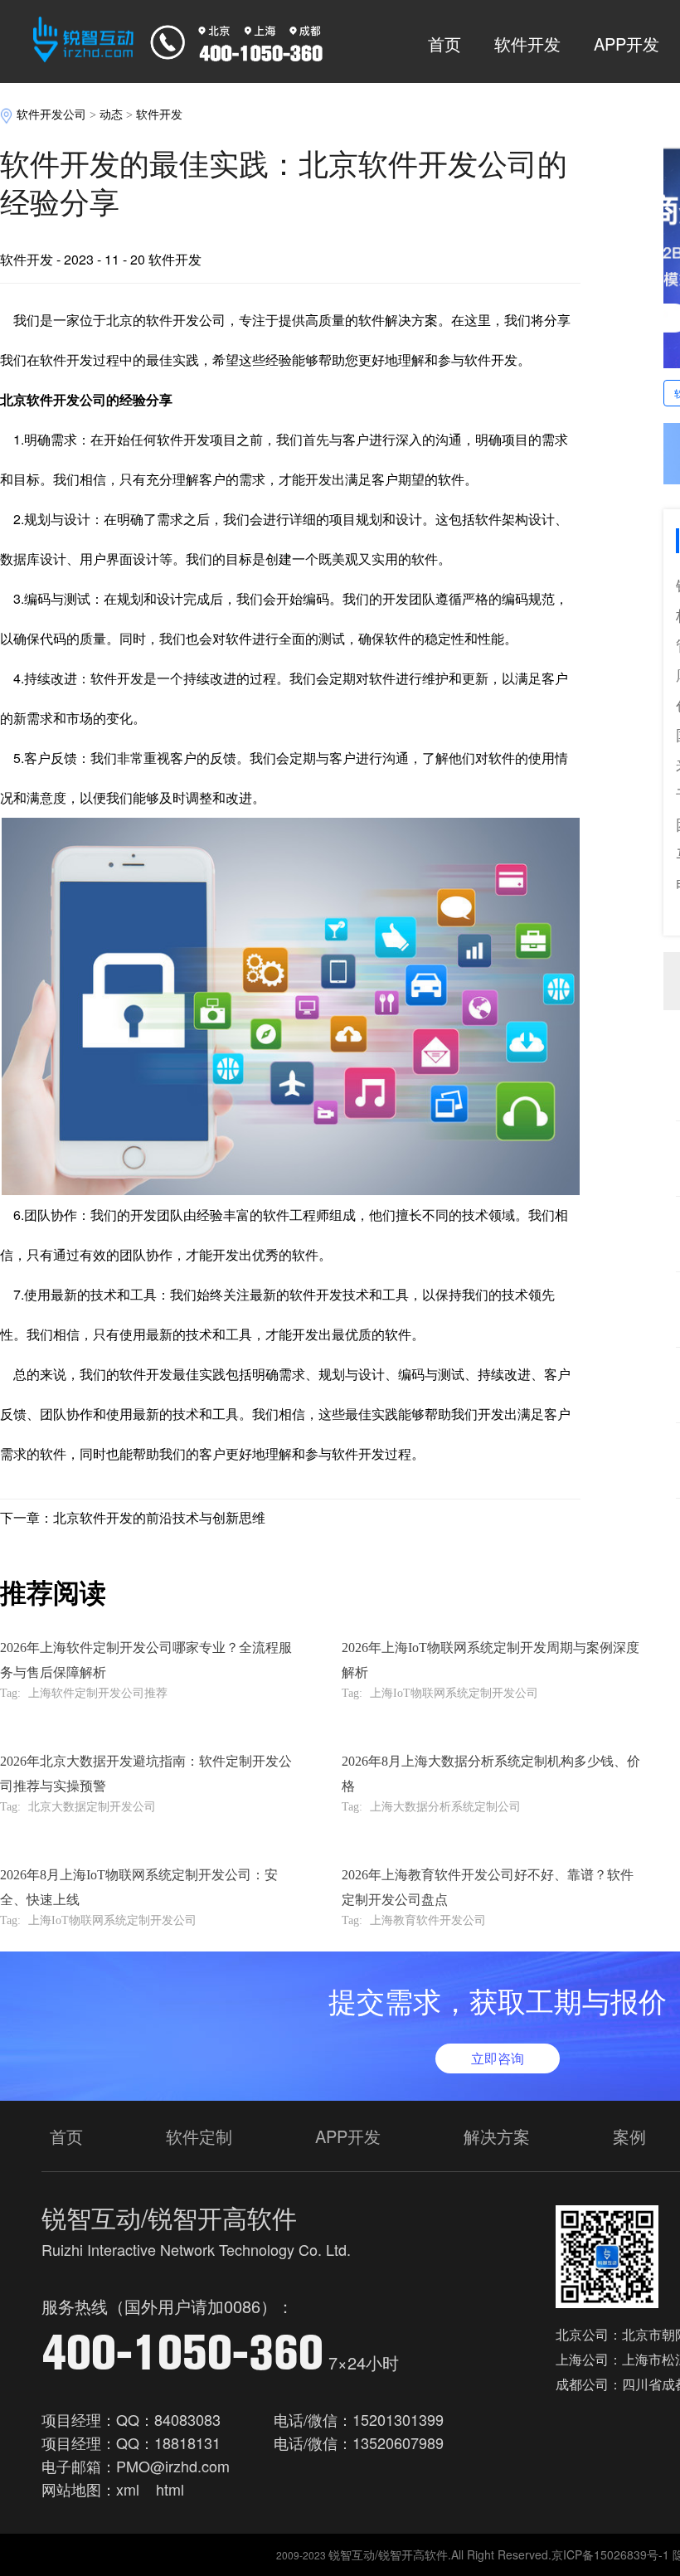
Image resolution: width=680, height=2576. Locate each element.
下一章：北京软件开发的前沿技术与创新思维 (133, 1517)
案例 (629, 2136)
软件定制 (199, 2136)
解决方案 (497, 2136)
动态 (111, 115)
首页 (444, 44)
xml (128, 2489)
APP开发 (627, 44)
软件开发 (527, 44)
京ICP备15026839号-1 (610, 2554)
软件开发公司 (51, 115)
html (170, 2489)
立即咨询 (498, 2058)
